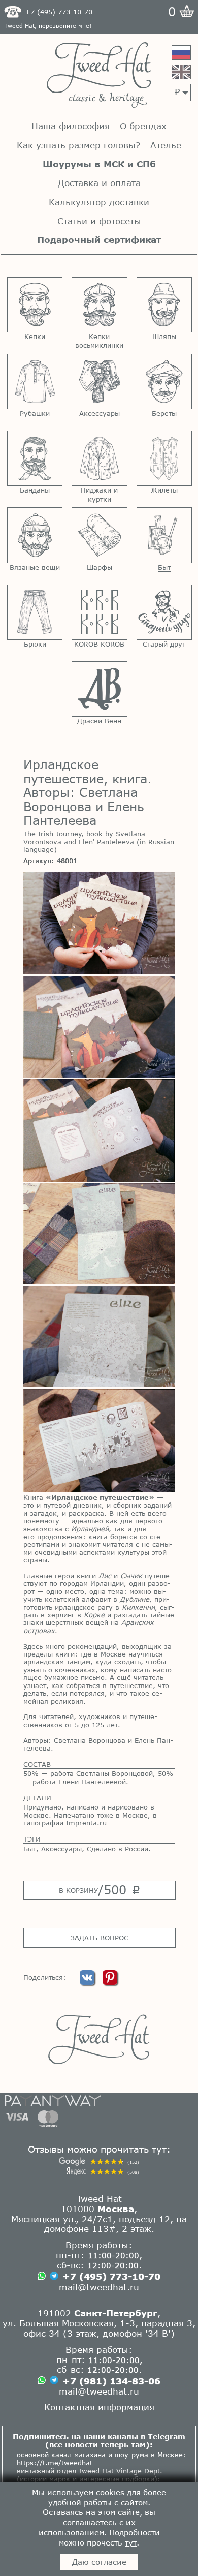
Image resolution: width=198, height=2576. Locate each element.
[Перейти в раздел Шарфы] (99, 535)
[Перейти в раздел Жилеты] (164, 458)
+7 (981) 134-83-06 (111, 2381)
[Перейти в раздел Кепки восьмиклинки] (99, 305)
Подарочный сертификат (99, 240)
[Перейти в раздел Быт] (164, 535)
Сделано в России (118, 1849)
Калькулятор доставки (99, 202)
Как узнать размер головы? (78, 145)
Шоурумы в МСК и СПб (99, 164)
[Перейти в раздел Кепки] (35, 305)
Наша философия (71, 126)
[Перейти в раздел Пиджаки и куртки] (99, 458)
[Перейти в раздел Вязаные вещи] (35, 535)
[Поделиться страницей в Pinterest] (110, 1982)
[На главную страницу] (99, 76)
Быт (30, 1849)
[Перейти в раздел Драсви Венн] (99, 689)
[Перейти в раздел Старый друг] (164, 612)
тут (131, 2542)
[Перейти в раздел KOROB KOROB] (99, 612)
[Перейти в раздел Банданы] (35, 458)
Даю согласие (99, 2562)
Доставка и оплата (99, 183)
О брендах (143, 126)
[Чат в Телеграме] (54, 2277)
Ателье (166, 145)
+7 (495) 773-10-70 (111, 2276)
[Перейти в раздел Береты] (164, 381)
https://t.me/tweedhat (55, 2463)
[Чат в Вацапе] (42, 2277)
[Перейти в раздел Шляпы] (164, 305)
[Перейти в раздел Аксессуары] (99, 381)
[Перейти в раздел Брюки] (35, 612)
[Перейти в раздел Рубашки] (35, 381)
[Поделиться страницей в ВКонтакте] (88, 1982)
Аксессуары (61, 1849)
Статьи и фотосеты (99, 221)
